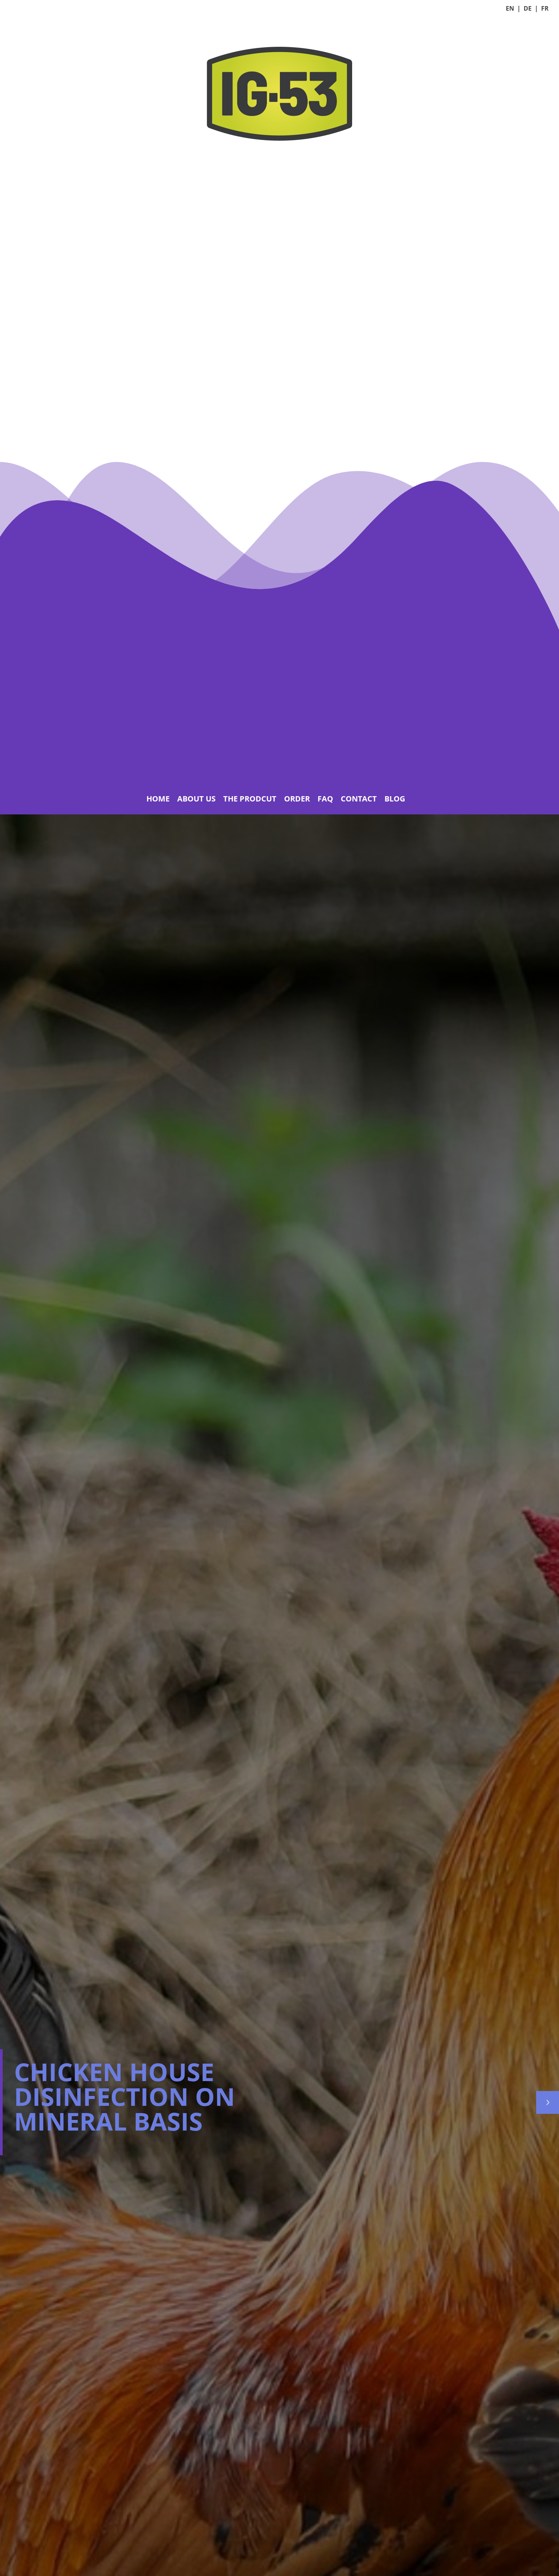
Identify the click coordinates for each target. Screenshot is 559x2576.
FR (545, 8)
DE (528, 8)
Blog (395, 799)
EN (510, 8)
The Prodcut (250, 799)
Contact (359, 799)
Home (158, 799)
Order (297, 799)
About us (196, 799)
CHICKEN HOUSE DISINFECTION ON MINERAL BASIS (125, 2096)
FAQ (325, 799)
